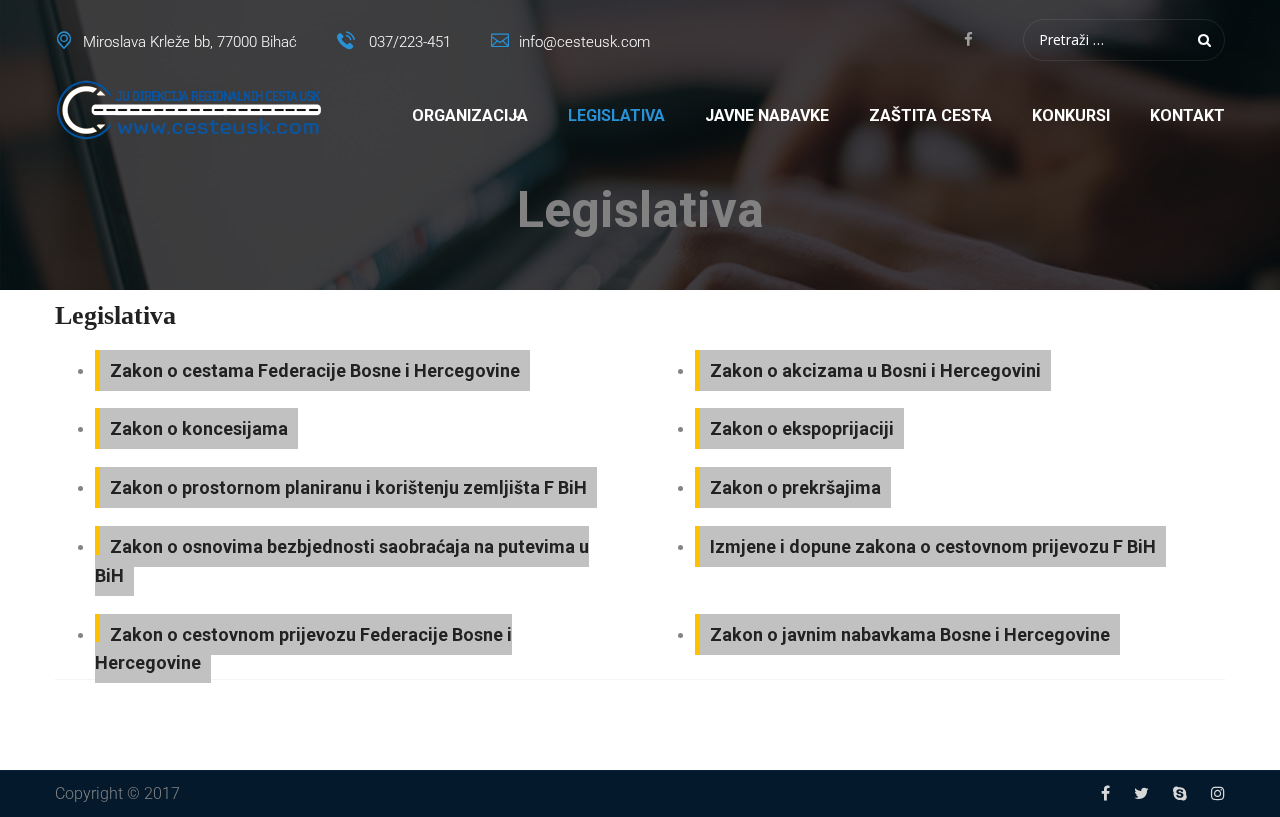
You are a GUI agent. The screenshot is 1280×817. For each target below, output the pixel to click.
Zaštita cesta (930, 115)
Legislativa (616, 115)
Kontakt (1187, 115)
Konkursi (1071, 115)
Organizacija (470, 115)
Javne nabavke (767, 115)
